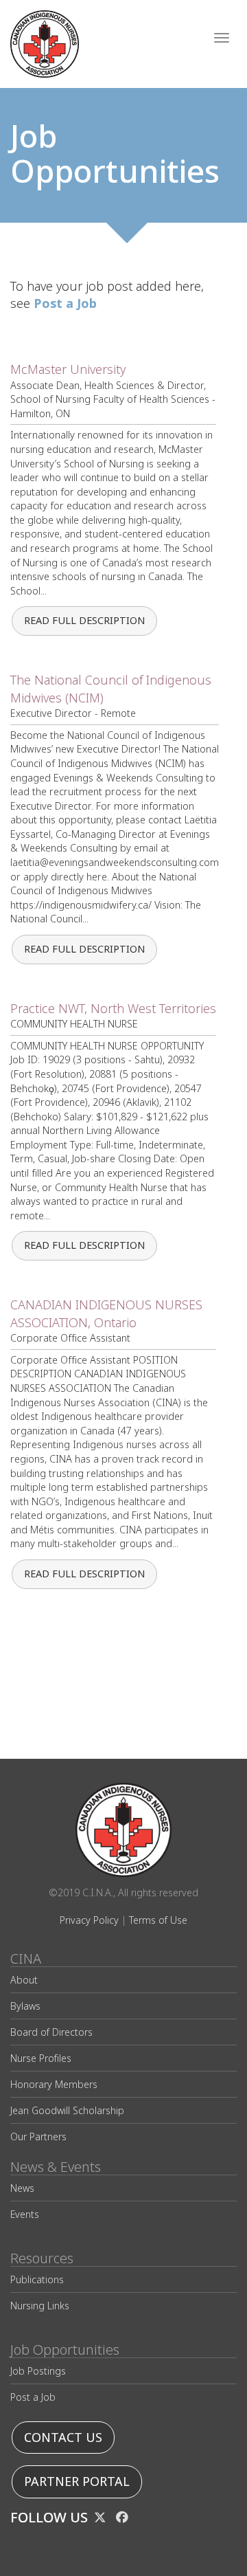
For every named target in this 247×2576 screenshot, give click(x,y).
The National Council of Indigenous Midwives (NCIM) (111, 689)
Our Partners (38, 2136)
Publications (37, 2279)
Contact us (63, 2438)
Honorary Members (54, 2084)
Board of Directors (51, 2032)
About (24, 1980)
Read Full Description (84, 621)
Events (25, 2214)
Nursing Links (40, 2306)
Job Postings (38, 2371)
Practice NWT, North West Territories (113, 1009)
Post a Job (33, 2397)
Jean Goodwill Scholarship (67, 2110)
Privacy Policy (89, 1920)
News (22, 2188)
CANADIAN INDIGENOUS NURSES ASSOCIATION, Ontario (106, 1314)
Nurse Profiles (41, 2058)
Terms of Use (158, 1920)
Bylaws (25, 2006)
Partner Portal (77, 2481)
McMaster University (68, 369)
